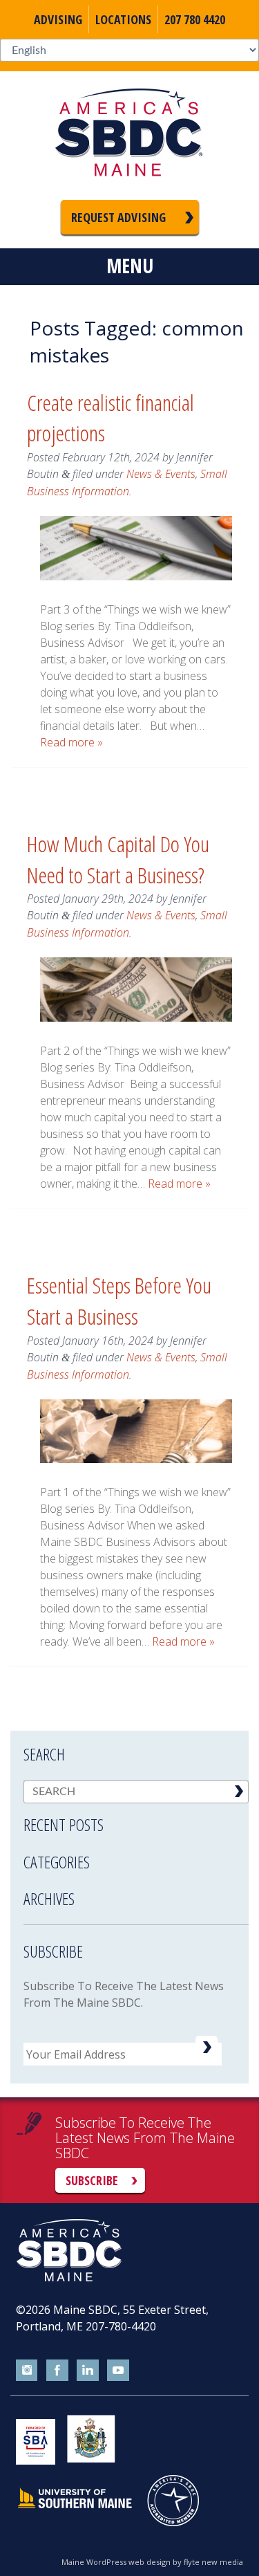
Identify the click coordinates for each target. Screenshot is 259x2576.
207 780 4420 (195, 19)
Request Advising (118, 217)
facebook (57, 2371)
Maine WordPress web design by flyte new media (152, 2562)
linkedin (88, 2371)
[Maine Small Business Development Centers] (130, 136)
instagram (27, 2371)
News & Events (161, 474)
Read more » (71, 742)
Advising (58, 19)
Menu (130, 266)
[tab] (136, 1816)
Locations (123, 19)
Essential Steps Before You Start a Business (119, 1300)
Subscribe (92, 2180)
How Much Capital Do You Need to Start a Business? (118, 859)
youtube (118, 2371)
